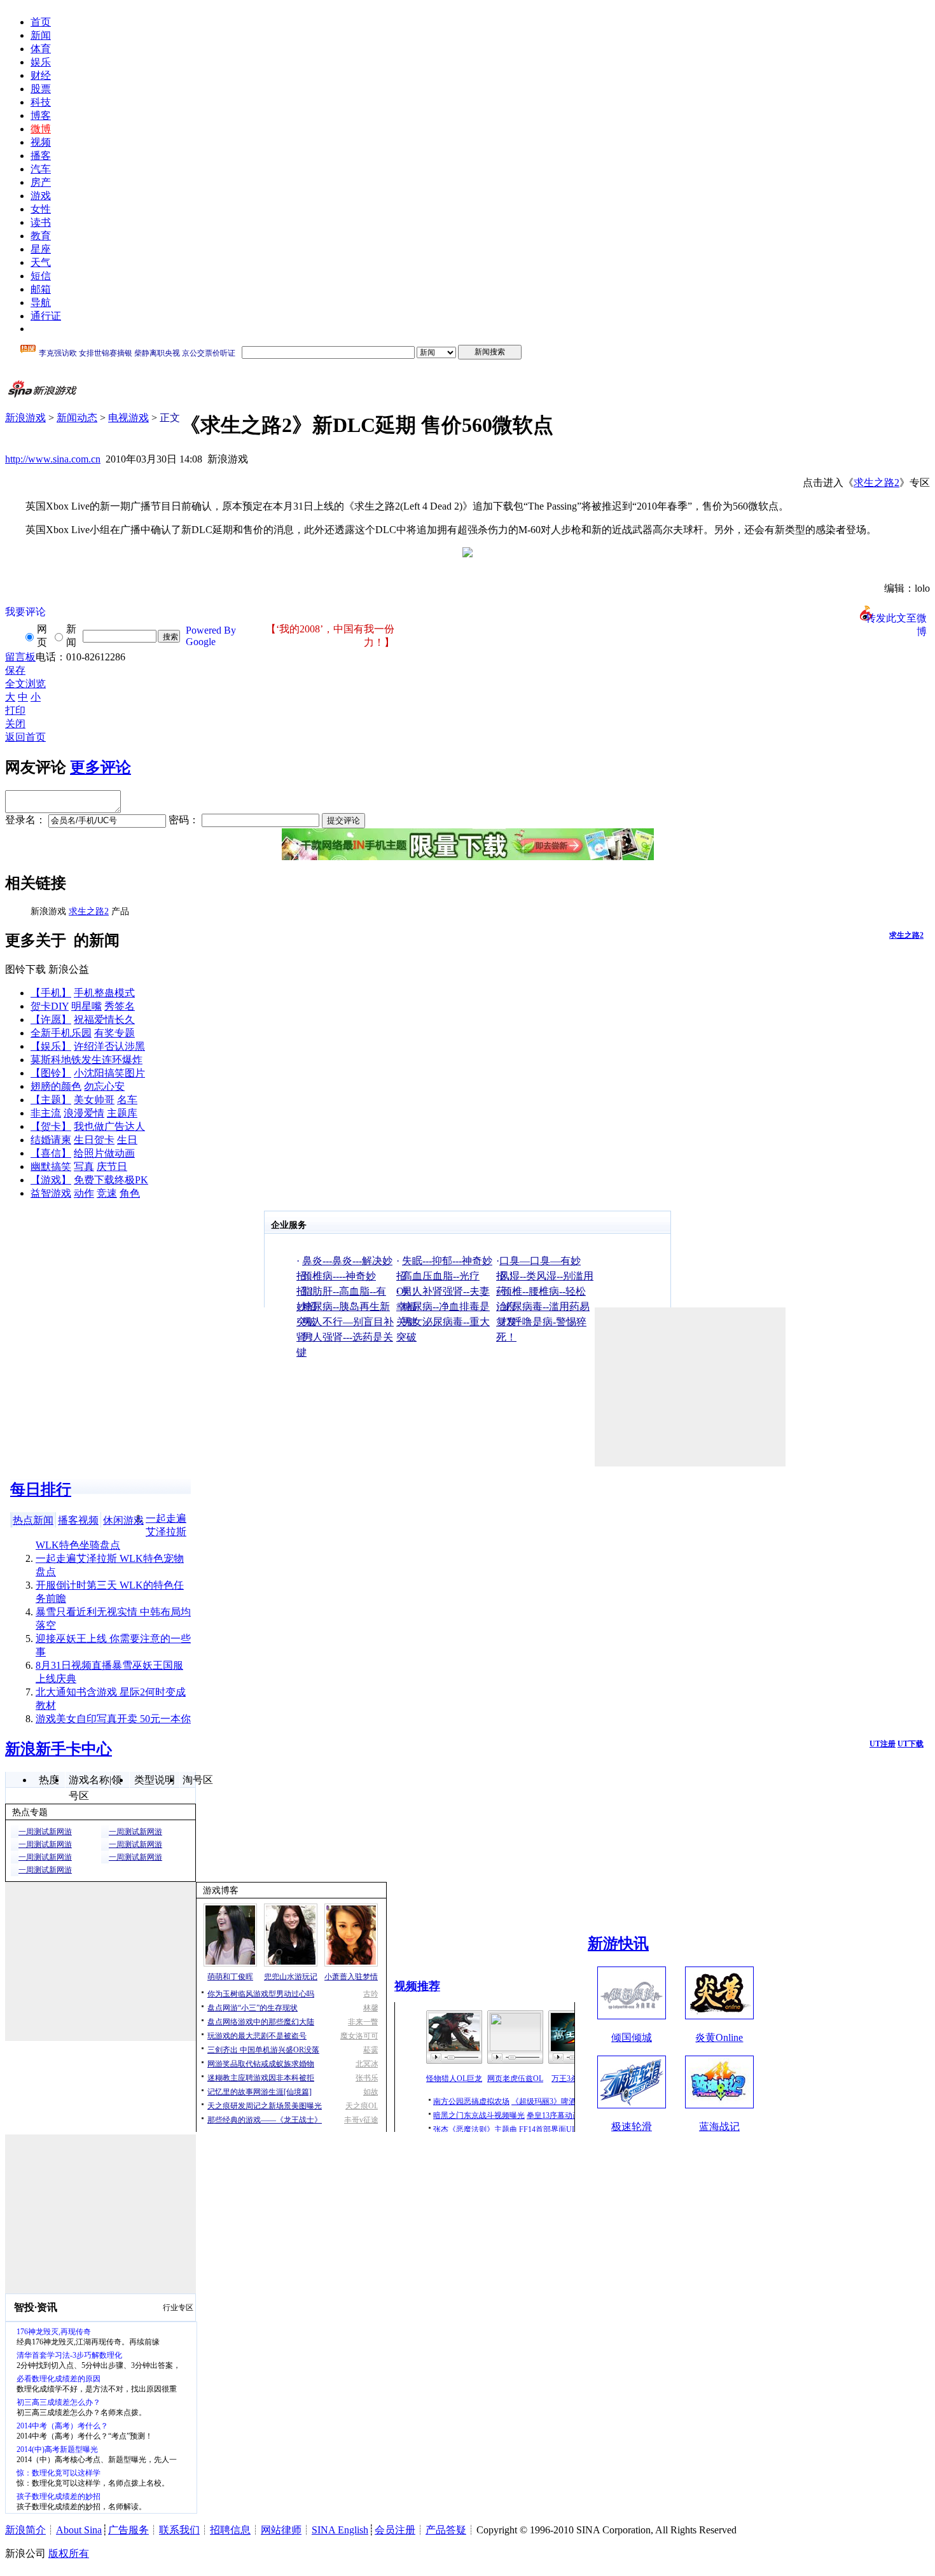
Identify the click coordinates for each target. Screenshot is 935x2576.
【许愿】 (51, 1020)
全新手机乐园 (61, 1033)
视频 (41, 142)
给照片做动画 (104, 1153)
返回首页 (25, 737)
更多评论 (100, 767)
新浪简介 (25, 2530)
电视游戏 (128, 418)
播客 (41, 156)
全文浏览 (25, 684)
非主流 (46, 1113)
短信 (41, 276)
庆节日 (112, 1166)
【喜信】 (51, 1153)
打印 (15, 710)
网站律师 (281, 2530)
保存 (15, 670)
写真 (84, 1166)
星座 (41, 249)
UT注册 (883, 1744)
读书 (41, 222)
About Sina (79, 2530)
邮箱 (41, 289)
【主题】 (51, 1100)
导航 (41, 303)
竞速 (107, 1193)
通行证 (46, 316)
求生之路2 (876, 483)
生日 (127, 1140)
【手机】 (51, 993)
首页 (41, 22)
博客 (41, 115)
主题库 (122, 1113)
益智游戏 (51, 1193)
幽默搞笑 (51, 1166)
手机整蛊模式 (104, 993)
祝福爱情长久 (104, 1020)
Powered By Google (211, 636)
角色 (130, 1193)
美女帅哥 (94, 1100)
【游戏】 (51, 1180)
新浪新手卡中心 (59, 1749)
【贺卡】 (51, 1126)
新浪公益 (69, 969)
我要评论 (25, 612)
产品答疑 (446, 2530)
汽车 (41, 169)
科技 (41, 102)
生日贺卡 (94, 1140)
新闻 (41, 35)
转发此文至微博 (896, 617)
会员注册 (395, 2530)
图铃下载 (25, 969)
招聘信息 (230, 2530)
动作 (84, 1193)
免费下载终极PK (111, 1180)
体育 (41, 49)
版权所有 (69, 2553)
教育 (41, 236)
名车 (127, 1100)
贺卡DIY (50, 1006)
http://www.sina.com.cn (53, 459)
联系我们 (179, 2530)
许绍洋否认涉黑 (109, 1046)
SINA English (340, 2530)
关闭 (15, 724)
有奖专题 (114, 1033)
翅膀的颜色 (56, 1086)
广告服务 (128, 2530)
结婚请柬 (51, 1140)
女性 (41, 209)
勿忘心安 (104, 1086)
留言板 (20, 657)
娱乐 (41, 62)
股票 (41, 89)
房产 (41, 182)
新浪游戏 (25, 418)
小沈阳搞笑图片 (109, 1073)
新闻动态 (77, 418)
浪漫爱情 (84, 1113)
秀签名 (120, 1006)
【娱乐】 (51, 1046)
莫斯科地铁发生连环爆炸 (87, 1060)
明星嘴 (87, 1006)
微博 (41, 129)
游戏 (41, 196)
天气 (41, 262)
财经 (41, 75)
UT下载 (911, 1744)
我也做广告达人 (109, 1126)
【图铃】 (51, 1073)
